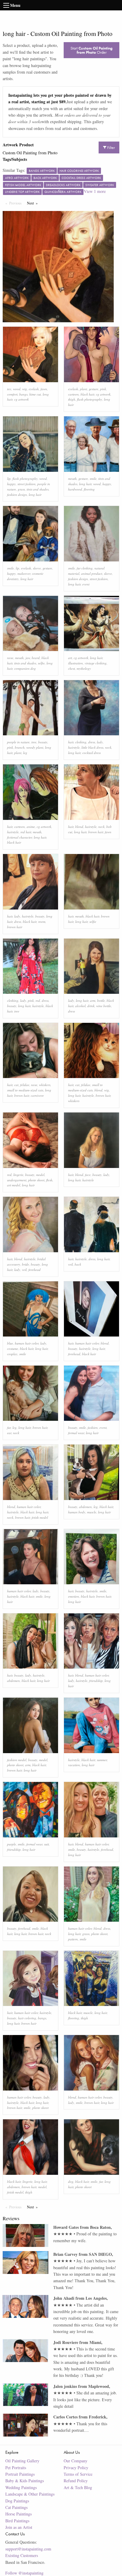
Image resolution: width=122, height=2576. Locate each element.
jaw (28, 658)
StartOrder (91, 50)
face (88, 1175)
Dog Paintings (17, 2501)
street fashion (27, 484)
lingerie (18, 1175)
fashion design (17, 495)
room (42, 922)
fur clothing (85, 568)
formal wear (76, 1433)
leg (25, 753)
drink (91, 1006)
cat (16, 1085)
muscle (92, 1512)
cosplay (12, 1354)
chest (72, 668)
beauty (43, 742)
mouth (72, 478)
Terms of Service (78, 2474)
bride (25, 1264)
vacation (74, 1765)
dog (71, 2181)
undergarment (17, 1180)
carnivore (37, 1095)
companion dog (25, 668)
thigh (72, 399)
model (40, 1175)
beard (36, 658)
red (38, 1000)
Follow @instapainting (24, 2573)
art (70, 658)
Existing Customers (22, 2555)
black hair (87, 394)
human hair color (27, 1343)
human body (77, 1512)
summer (102, 1760)
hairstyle (74, 747)
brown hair (96, 832)
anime (31, 827)
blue (10, 1343)
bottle (101, 1000)
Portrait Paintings (20, 2474)
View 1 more (95, 191)
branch (20, 747)
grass (21, 489)
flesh (49, 1180)
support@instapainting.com (28, 2549)
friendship (96, 1681)
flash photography (90, 399)
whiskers (45, 1085)
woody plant (35, 747)
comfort (12, 394)
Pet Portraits (16, 2468)
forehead (34, 1270)
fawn (44, 389)
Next (34, 203)
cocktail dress (91, 753)
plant (84, 389)
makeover (24, 573)
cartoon (73, 394)
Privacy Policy (76, 2468)
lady (100, 742)
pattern (73, 1939)
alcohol (80, 1006)
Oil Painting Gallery (22, 2461)
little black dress (92, 747)
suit (46, 1844)
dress (92, 742)
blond (79, 827)
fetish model (40, 1517)
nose (10, 658)
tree (34, 742)
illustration (76, 663)
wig (25, 389)
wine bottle (104, 1006)
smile (93, 478)
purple (12, 1844)
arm (93, 1000)
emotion (74, 1596)
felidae (25, 1085)
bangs (23, 394)
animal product (92, 573)
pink (103, 389)
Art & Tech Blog (78, 2487)
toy (9, 389)
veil (24, 1270)
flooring (89, 489)
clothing (81, 742)
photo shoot (36, 1180)
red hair (26, 832)
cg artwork (21, 399)
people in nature (18, 742)
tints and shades (38, 489)
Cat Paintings (16, 2507)
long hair (35, 495)
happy (11, 484)
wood (17, 389)
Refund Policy (76, 2481)
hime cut (35, 394)
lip (9, 478)
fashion (93, 1427)
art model (14, 1185)
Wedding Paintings (21, 2487)
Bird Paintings (17, 2521)
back (78, 1264)
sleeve (37, 568)
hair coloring (27, 2018)
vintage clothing (96, 663)
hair (71, 742)
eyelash (34, 389)
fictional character (20, 837)
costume (13, 1349)
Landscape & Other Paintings (30, 2494)
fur (9, 1427)
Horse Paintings (19, 2514)
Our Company (76, 2461)
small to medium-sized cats (25, 1090)
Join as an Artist (19, 2527)
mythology (84, 668)
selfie (41, 663)
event (86, 584)
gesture (94, 389)
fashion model (17, 1760)
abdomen (85, 1507)
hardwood (75, 489)
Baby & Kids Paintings (25, 2481)
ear (9, 1433)
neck (108, 747)
